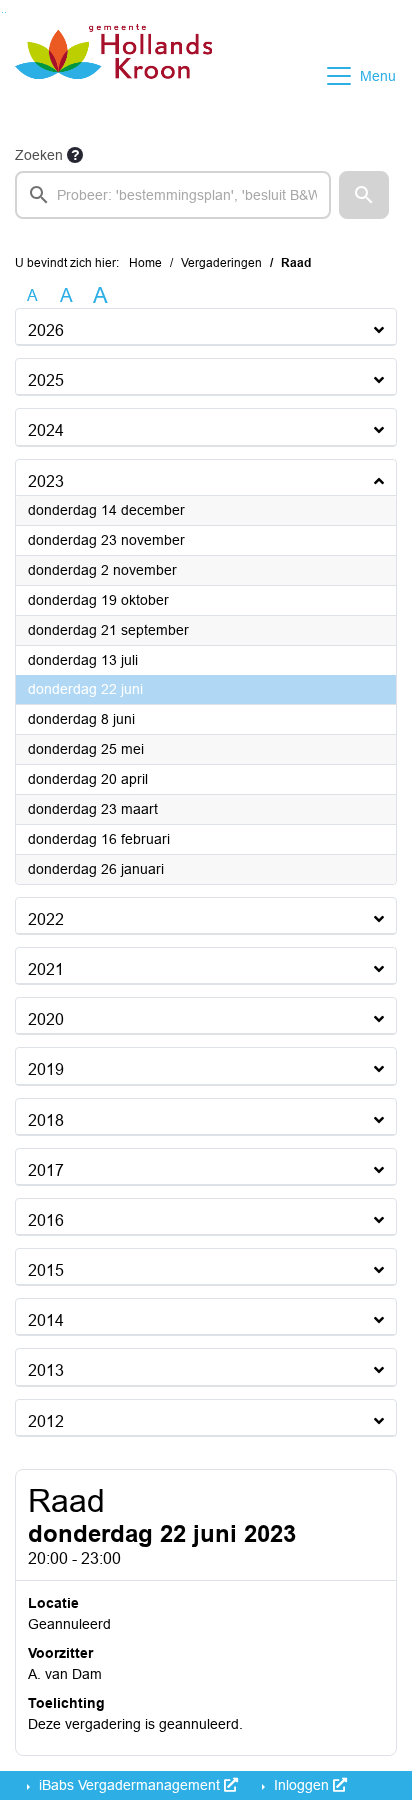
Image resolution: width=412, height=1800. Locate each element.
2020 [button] (46, 1019)
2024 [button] (46, 430)
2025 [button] (46, 380)
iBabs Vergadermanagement (129, 1785)
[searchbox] (173, 195)
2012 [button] (46, 1421)
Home (145, 263)
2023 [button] (46, 481)
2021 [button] (46, 969)
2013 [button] (46, 1370)
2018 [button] (46, 1120)
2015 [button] (46, 1270)
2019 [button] (46, 1069)
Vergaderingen (221, 263)
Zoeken (39, 155)
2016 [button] (46, 1220)
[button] (364, 195)
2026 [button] (46, 330)
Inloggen (301, 1785)
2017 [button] (46, 1170)
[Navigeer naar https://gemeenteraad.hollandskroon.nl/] (113, 76)
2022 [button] (46, 919)
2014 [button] (46, 1320)
